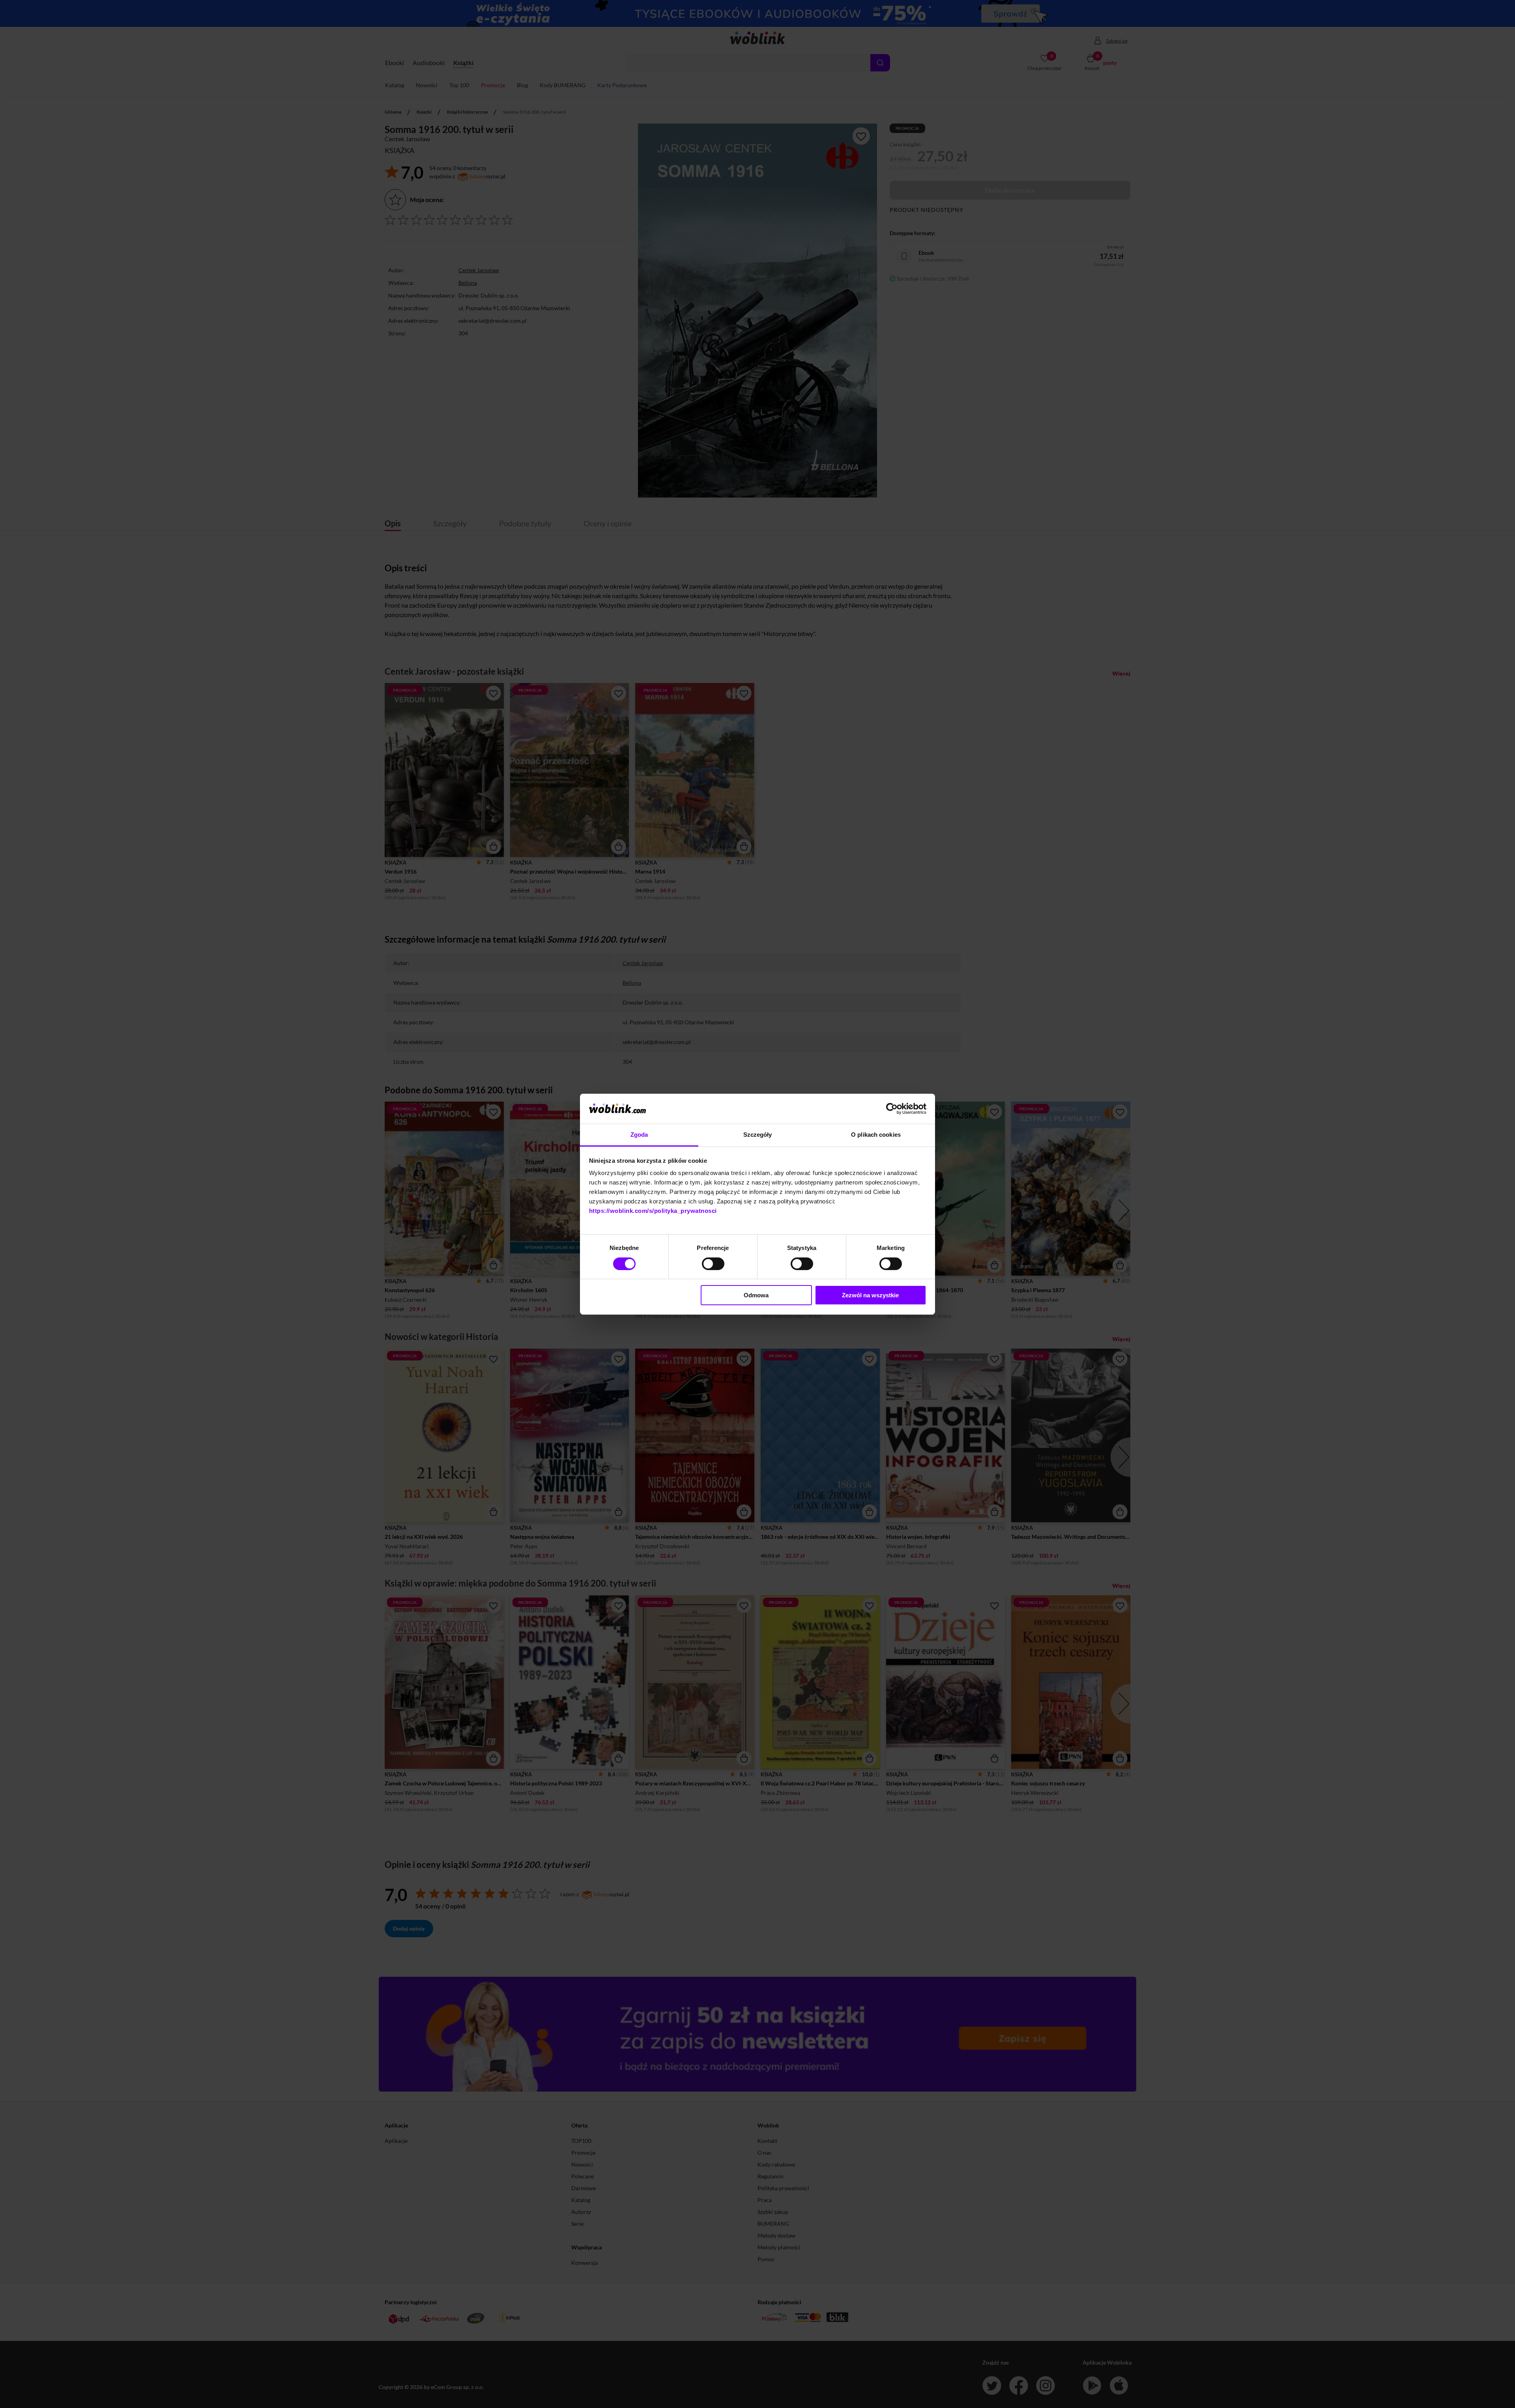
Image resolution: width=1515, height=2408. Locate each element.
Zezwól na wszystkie (870, 1295)
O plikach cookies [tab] (876, 1135)
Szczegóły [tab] (758, 1135)
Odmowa (756, 1295)
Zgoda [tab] (639, 1135)
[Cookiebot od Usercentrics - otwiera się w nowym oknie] (892, 1109)
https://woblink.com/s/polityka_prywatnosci (653, 1211)
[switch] (713, 1264)
